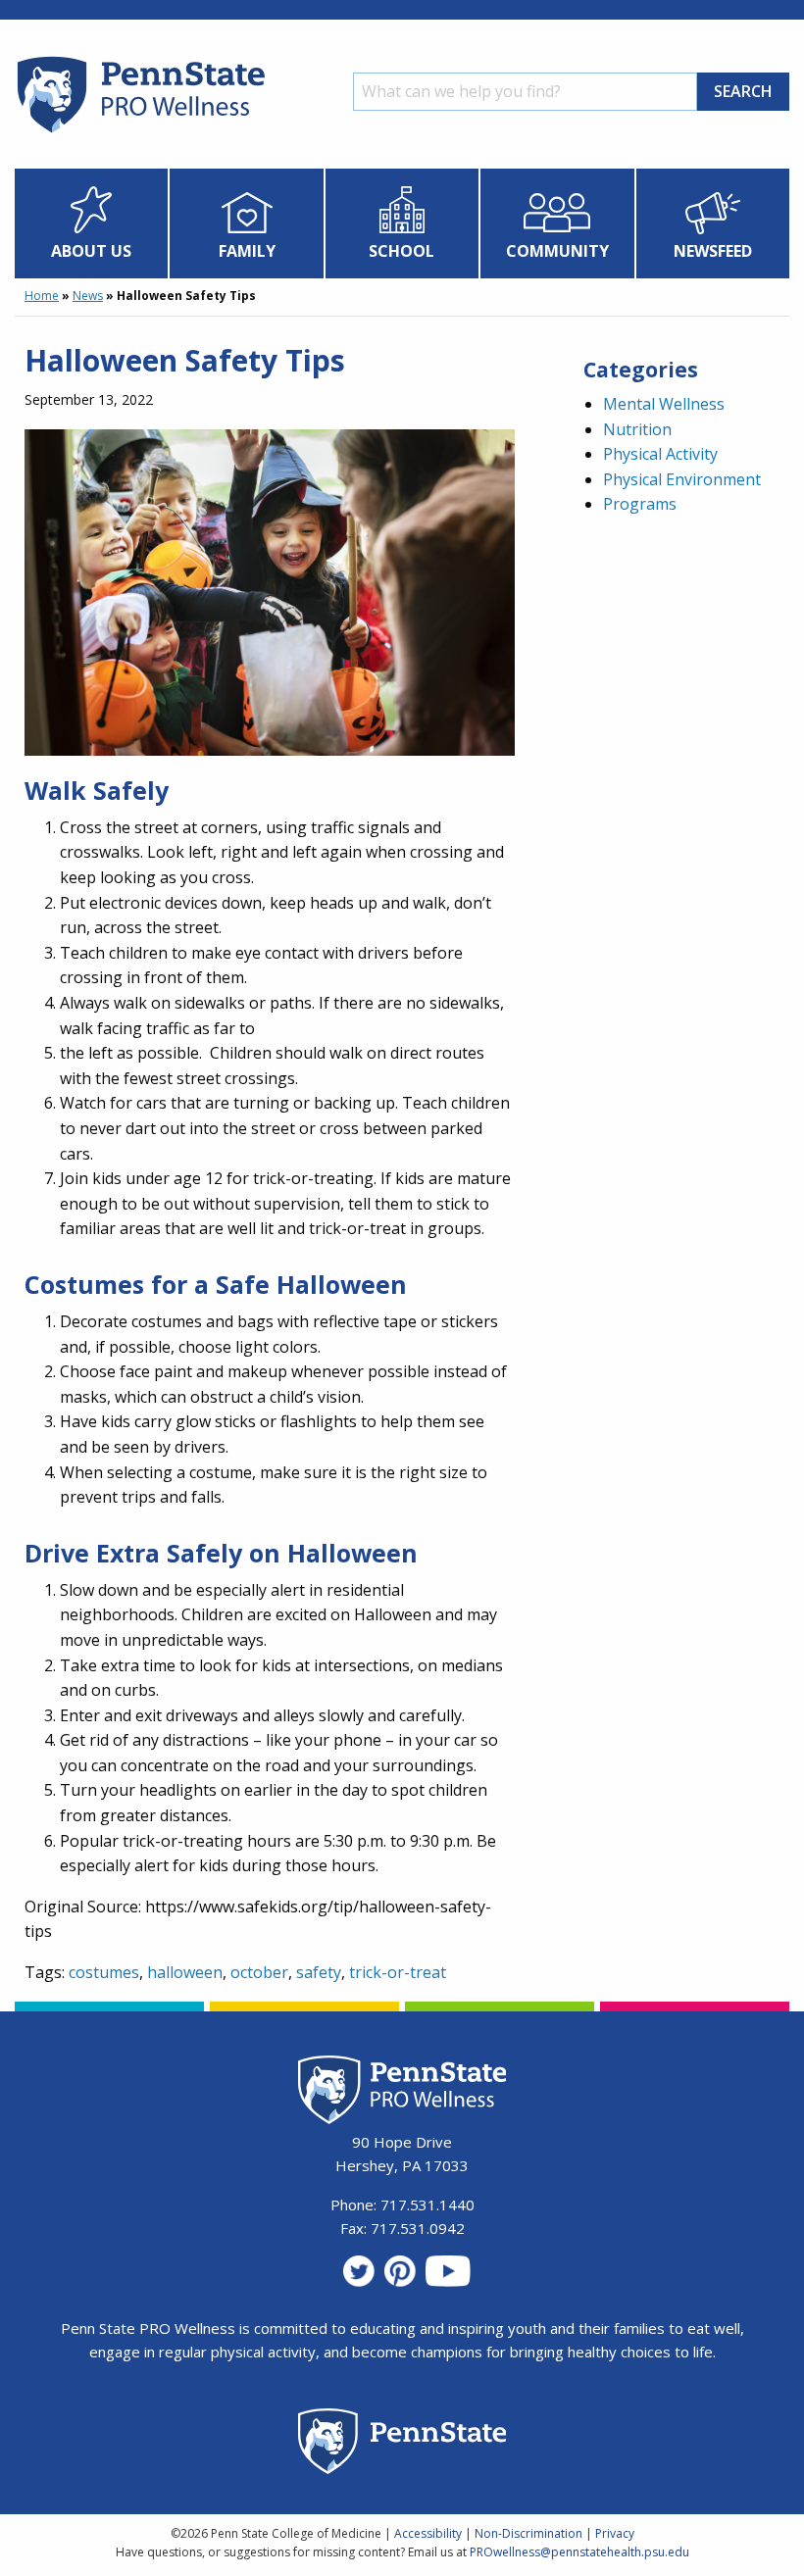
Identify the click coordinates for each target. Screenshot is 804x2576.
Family (247, 251)
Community (557, 251)
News (88, 296)
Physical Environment (682, 479)
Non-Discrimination (528, 2533)
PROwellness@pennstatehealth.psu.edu (579, 2552)
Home (42, 296)
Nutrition (637, 429)
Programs (640, 504)
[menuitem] (92, 223)
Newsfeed (713, 251)
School (402, 251)
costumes (104, 1972)
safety (319, 1972)
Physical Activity (660, 454)
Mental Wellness (664, 404)
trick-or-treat (398, 1972)
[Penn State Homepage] (402, 2444)
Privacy (615, 2533)
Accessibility (428, 2533)
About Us (91, 251)
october (259, 1972)
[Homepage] (140, 132)
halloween (185, 1972)
